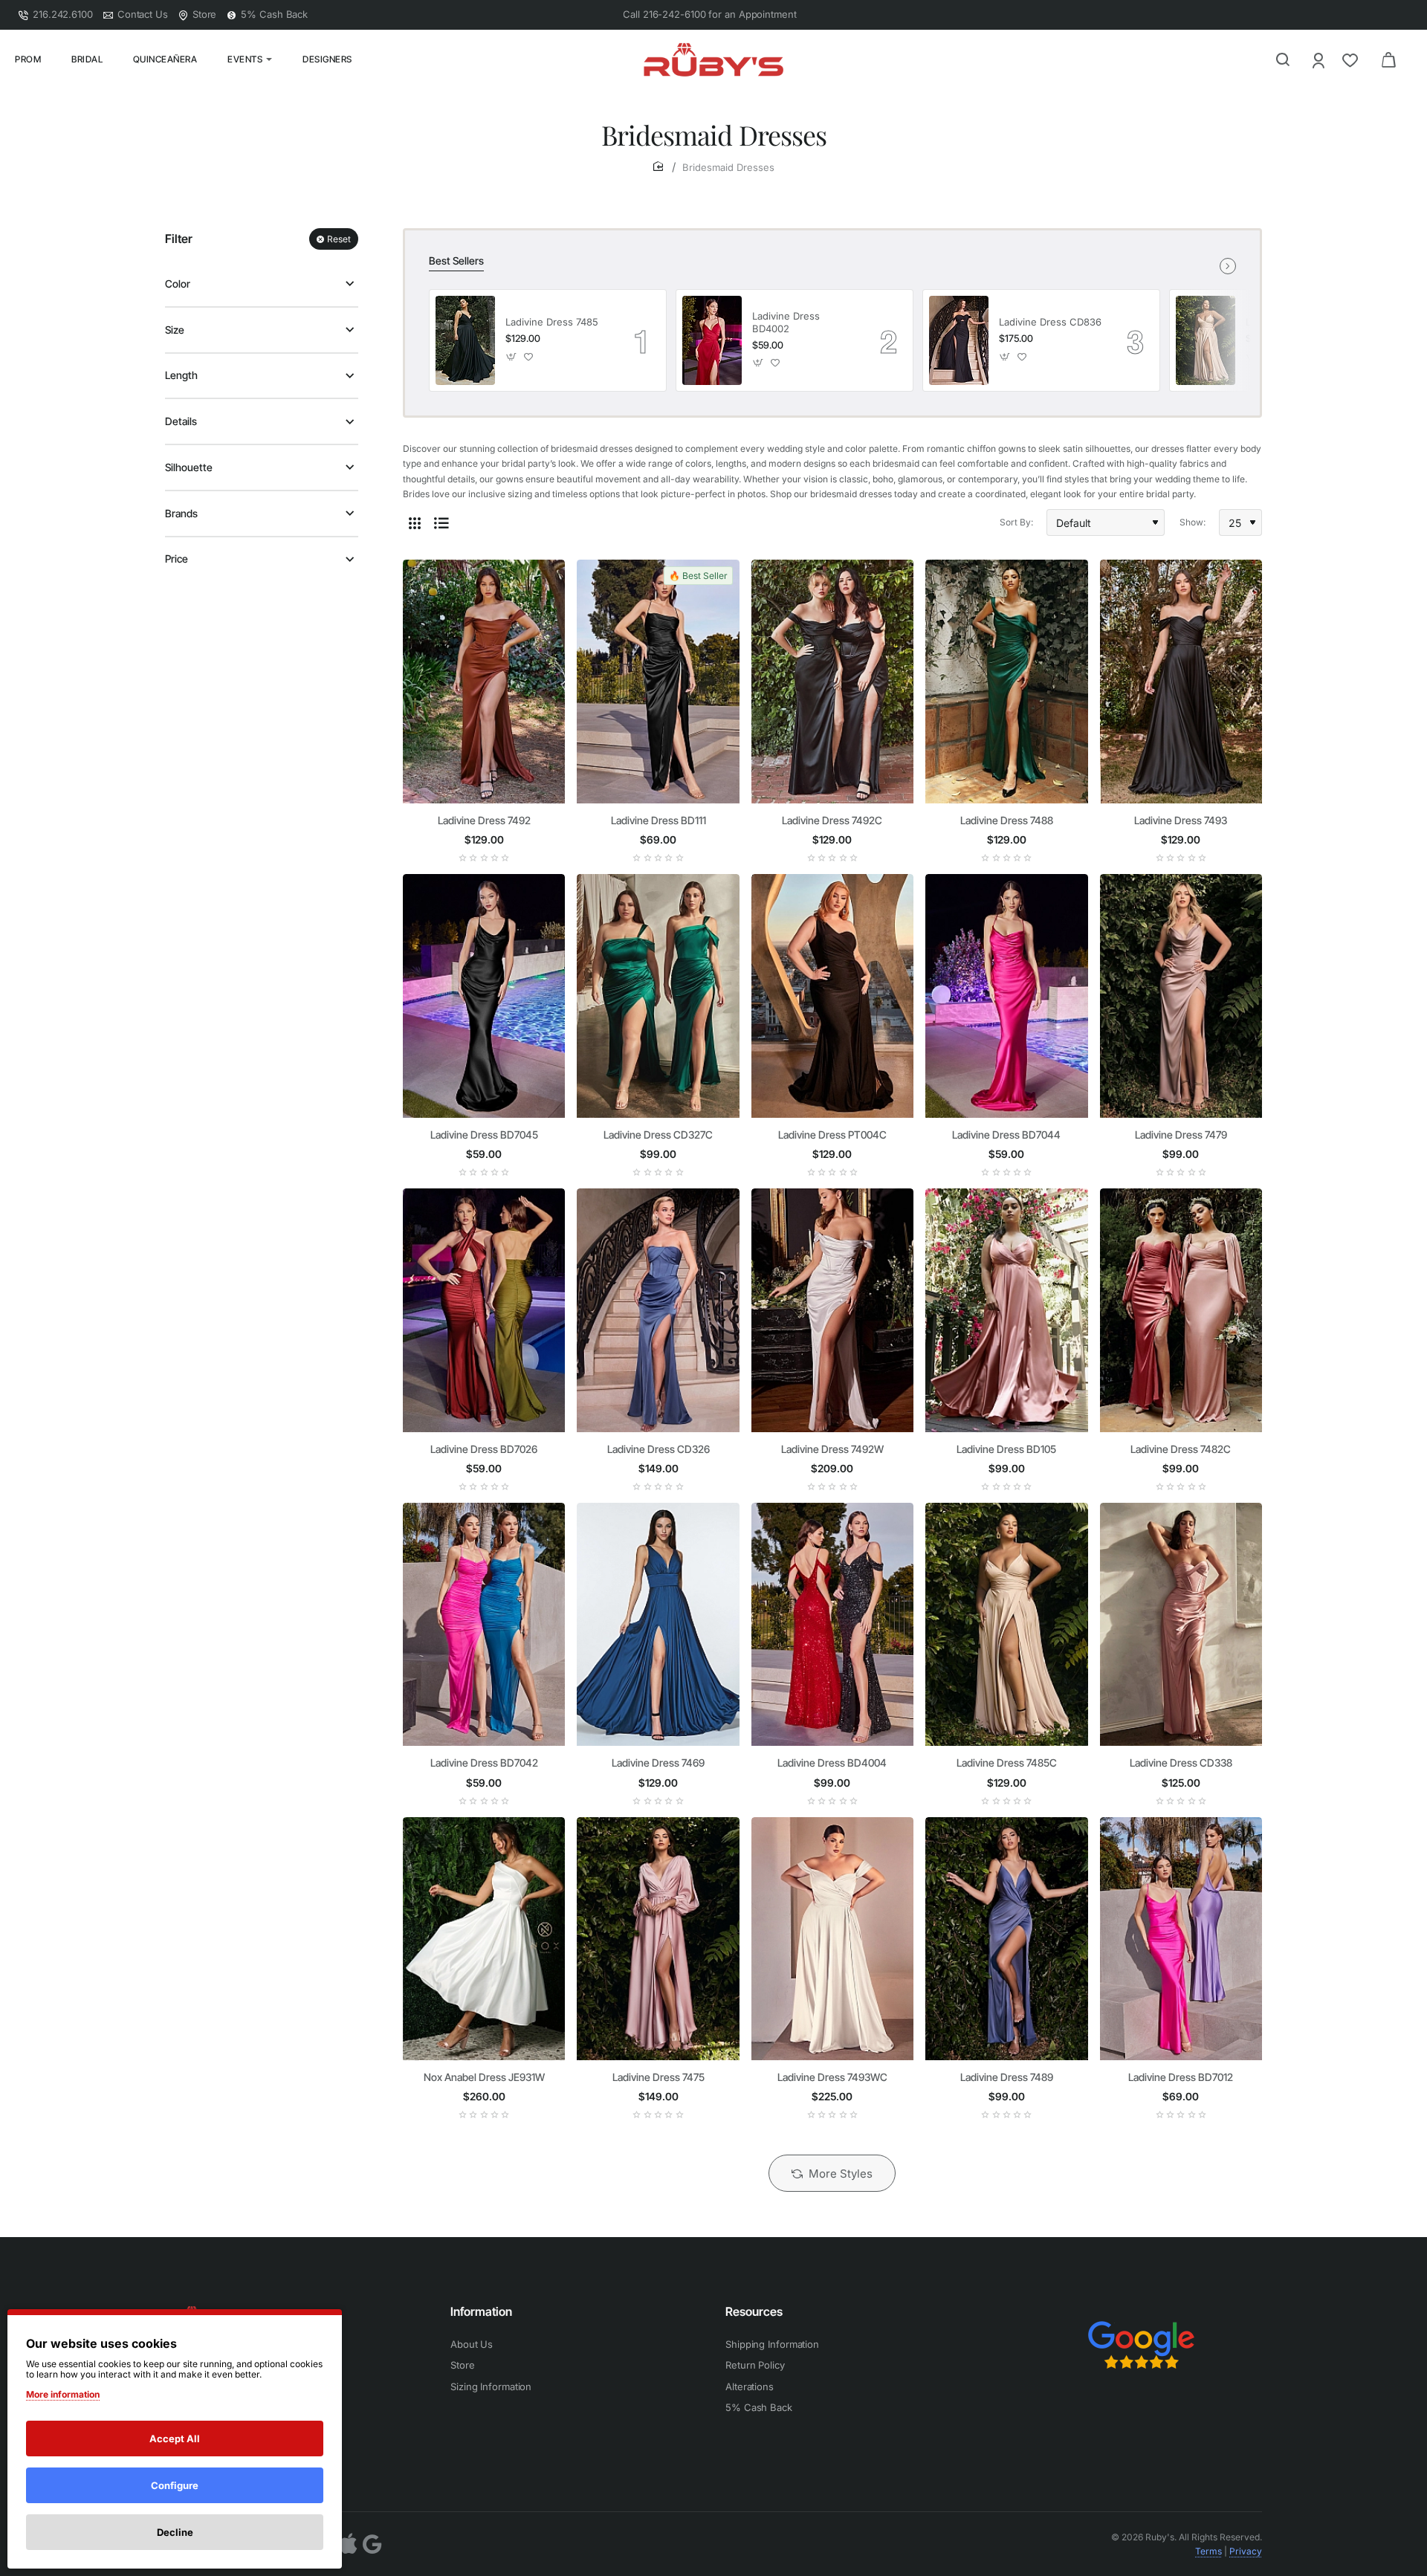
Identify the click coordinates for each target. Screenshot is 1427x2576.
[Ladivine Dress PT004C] (832, 996)
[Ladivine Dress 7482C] (1181, 1310)
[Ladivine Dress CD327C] (658, 996)
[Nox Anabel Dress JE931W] (484, 1939)
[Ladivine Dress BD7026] (484, 1310)
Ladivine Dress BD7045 (484, 1135)
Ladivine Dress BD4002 (786, 322)
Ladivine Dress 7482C (1181, 1449)
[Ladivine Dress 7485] (465, 340)
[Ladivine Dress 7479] (1181, 996)
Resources (754, 2311)
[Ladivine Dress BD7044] (1006, 996)
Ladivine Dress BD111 (659, 820)
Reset (339, 239)
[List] (441, 522)
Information (481, 2311)
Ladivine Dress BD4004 (832, 1763)
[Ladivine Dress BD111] (658, 682)
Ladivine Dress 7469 (658, 1763)
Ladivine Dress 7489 (1007, 2077)
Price (177, 559)
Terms (1208, 2551)
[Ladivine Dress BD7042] (484, 1625)
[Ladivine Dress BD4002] (712, 340)
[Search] (1283, 59)
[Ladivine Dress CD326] (658, 1310)
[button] (512, 356)
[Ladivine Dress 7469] (658, 1625)
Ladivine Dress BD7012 (1181, 2077)
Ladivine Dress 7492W (832, 1449)
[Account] (1320, 60)
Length (181, 375)
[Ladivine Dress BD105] (1006, 1310)
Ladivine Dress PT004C (832, 1135)
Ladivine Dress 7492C (832, 820)
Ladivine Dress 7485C (1007, 1763)
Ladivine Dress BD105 (1006, 1449)
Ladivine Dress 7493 (1181, 820)
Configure (175, 2485)
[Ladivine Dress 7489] (1006, 1939)
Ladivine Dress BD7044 (1006, 1135)
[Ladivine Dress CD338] (1181, 1625)
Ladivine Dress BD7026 (484, 1449)
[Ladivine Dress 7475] (658, 1939)
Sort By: (1016, 522)
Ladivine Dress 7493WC (832, 2077)
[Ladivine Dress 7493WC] (832, 1939)
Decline (175, 2532)
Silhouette (189, 467)
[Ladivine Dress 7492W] (832, 1310)
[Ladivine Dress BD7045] (484, 996)
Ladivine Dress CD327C (658, 1135)
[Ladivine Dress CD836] (959, 340)
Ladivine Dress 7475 (659, 2077)
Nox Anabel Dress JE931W (484, 2077)
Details (181, 421)
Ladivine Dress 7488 (1007, 820)
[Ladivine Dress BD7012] (1181, 1939)
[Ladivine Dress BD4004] (832, 1625)
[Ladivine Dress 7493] (1181, 682)
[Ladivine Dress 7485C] (1206, 340)
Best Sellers (456, 260)
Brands (181, 513)
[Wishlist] (1352, 60)
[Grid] (415, 522)
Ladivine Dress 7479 (1181, 1135)
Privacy (1246, 2551)
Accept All (175, 2439)
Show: (1193, 522)
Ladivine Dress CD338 (1181, 1763)
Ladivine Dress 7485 (552, 322)
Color (178, 284)
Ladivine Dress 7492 (484, 820)
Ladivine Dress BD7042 (484, 1763)
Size (175, 330)
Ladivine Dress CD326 (659, 1449)
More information (63, 2394)
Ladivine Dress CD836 (1050, 322)
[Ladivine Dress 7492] (484, 682)
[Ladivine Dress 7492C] (832, 682)
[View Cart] (1388, 59)
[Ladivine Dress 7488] (1006, 682)
